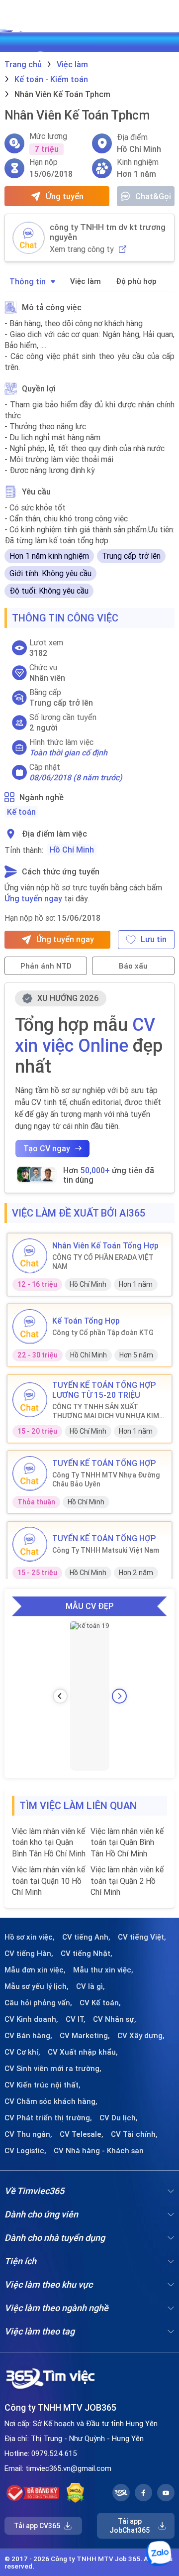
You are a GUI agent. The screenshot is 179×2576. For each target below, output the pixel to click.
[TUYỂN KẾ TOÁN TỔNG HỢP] (30, 1473)
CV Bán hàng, (28, 2036)
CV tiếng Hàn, (29, 1954)
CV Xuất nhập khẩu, (83, 2052)
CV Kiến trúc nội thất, (43, 2085)
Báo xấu (133, 966)
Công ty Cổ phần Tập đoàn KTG (103, 1333)
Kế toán (21, 812)
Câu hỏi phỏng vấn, (38, 2003)
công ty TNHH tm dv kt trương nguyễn (108, 232)
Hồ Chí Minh (72, 850)
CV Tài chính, (134, 2134)
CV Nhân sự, (115, 2019)
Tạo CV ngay (47, 1148)
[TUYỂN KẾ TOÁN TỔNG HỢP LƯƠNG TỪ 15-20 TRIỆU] (30, 1400)
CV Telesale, (82, 2134)
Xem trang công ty (82, 249)
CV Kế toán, (100, 2003)
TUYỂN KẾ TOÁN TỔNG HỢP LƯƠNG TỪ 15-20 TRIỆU (104, 1390)
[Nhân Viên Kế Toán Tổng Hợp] (30, 1256)
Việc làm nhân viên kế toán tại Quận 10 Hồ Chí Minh (48, 1881)
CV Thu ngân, (28, 2134)
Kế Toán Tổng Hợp (86, 1321)
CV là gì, (90, 1986)
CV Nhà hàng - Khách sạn (99, 2151)
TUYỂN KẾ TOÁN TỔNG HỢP (104, 1463)
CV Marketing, (85, 2036)
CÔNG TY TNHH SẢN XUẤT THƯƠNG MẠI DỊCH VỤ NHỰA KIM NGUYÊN (106, 1411)
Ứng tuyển (65, 196)
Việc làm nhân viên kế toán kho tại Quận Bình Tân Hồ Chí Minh (49, 1842)
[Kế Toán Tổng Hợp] (30, 1327)
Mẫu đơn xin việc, (35, 1970)
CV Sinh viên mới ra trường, (53, 2069)
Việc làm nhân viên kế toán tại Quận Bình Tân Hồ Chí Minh (127, 1842)
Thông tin (28, 281)
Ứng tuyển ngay (33, 898)
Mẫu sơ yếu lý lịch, (37, 1986)
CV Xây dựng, (141, 2036)
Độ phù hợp (136, 281)
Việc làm (86, 281)
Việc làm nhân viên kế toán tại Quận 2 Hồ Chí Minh (127, 1881)
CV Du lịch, (119, 2118)
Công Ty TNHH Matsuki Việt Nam (106, 1550)
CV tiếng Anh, (86, 1937)
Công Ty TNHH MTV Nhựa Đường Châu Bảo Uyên (106, 1479)
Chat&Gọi (153, 196)
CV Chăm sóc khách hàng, (51, 2101)
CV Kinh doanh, (31, 2019)
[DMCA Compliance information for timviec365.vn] (75, 2493)
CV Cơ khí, (22, 2052)
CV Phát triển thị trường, (48, 2118)
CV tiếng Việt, (142, 1937)
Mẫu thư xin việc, (103, 1970)
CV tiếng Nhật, (87, 1954)
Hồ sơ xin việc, (30, 1937)
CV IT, (76, 2019)
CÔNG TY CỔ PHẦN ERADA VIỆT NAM (103, 1262)
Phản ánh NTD (46, 966)
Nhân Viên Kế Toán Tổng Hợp (105, 1245)
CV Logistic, (25, 2151)
